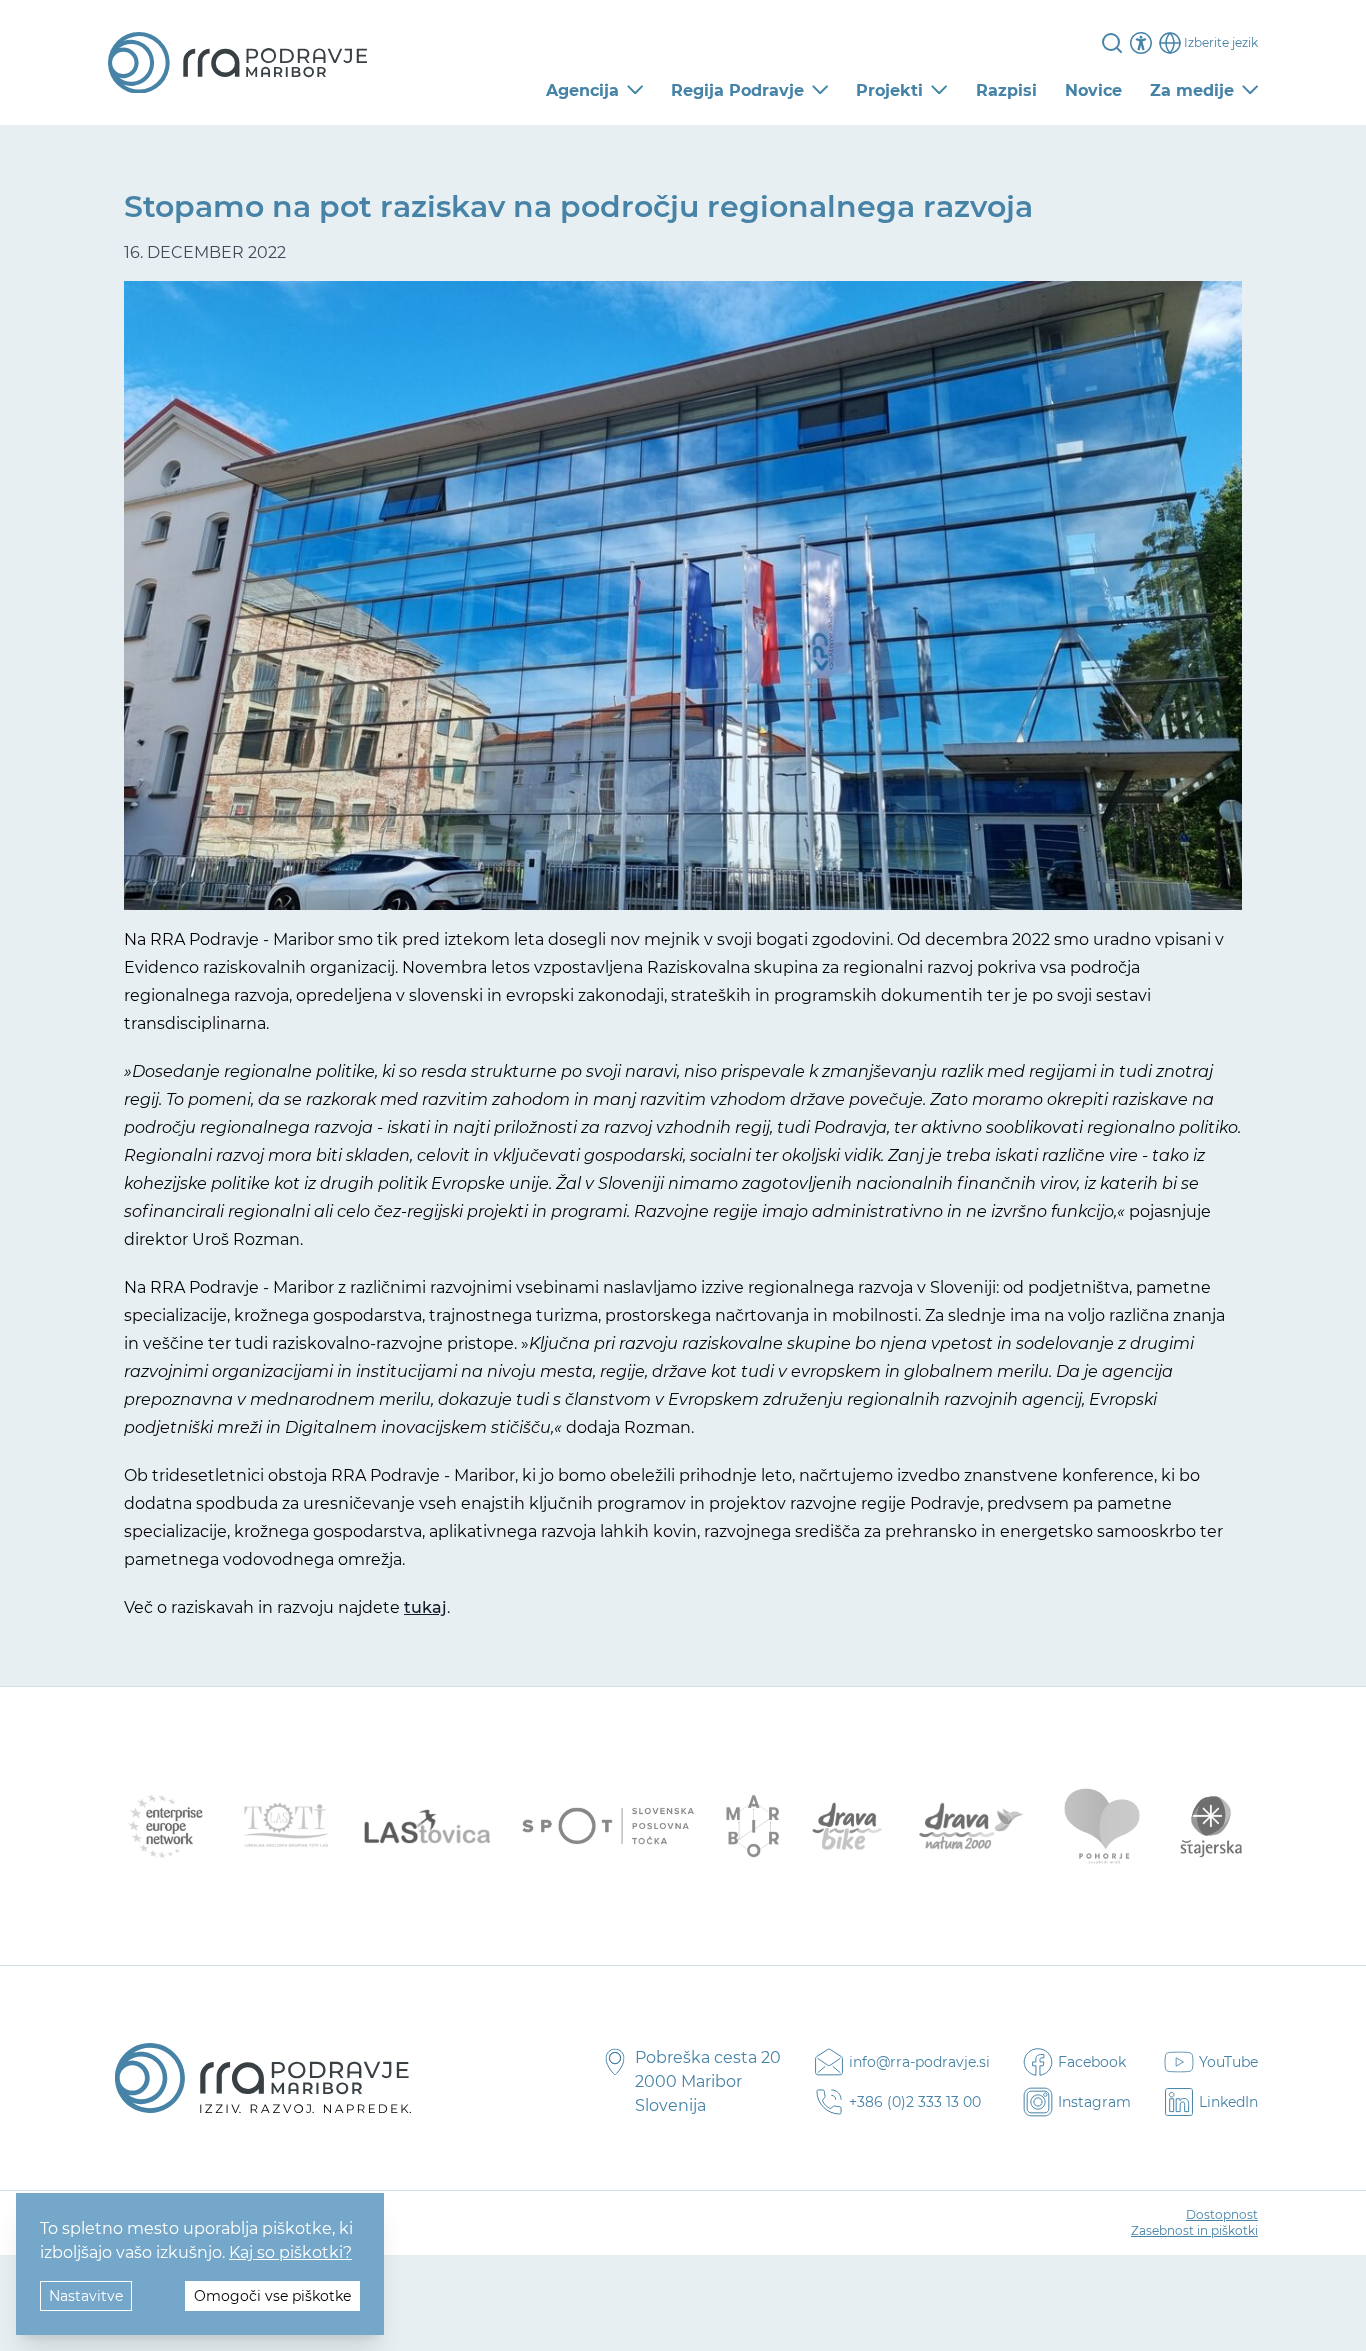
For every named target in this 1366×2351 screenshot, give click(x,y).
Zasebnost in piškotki (1194, 2230)
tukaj (425, 1607)
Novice (1093, 90)
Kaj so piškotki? (290, 2252)
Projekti (889, 90)
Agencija (582, 90)
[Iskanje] (1112, 43)
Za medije (1192, 90)
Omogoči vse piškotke (272, 2296)
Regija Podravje (737, 90)
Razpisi (1006, 90)
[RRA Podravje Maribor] (237, 63)
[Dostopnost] (1141, 43)
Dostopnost (1222, 2214)
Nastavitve (86, 2296)
